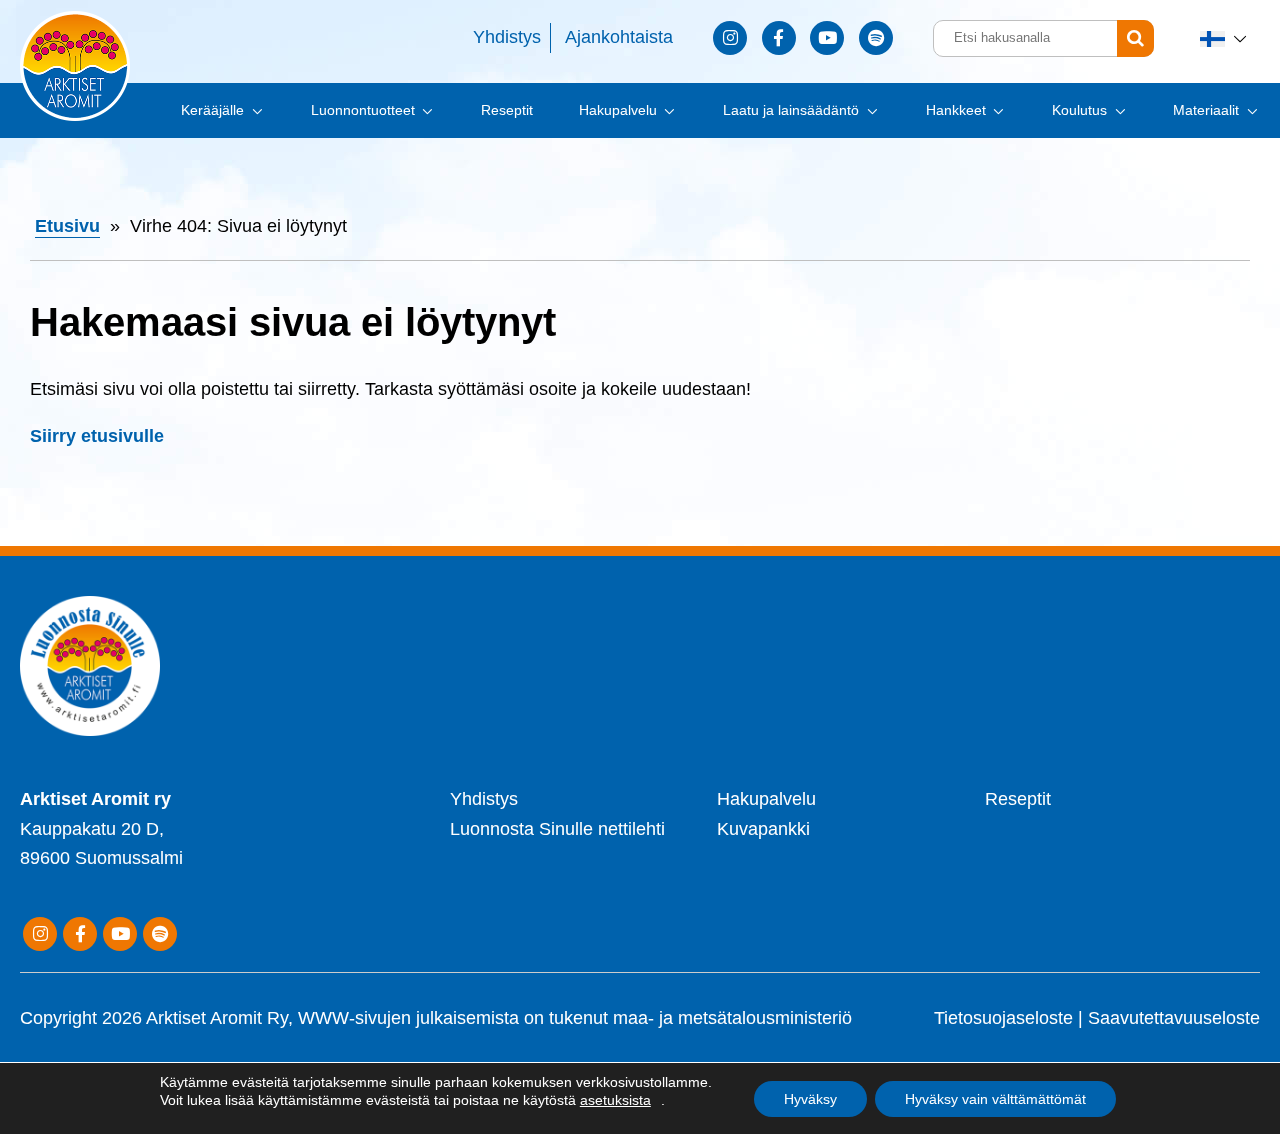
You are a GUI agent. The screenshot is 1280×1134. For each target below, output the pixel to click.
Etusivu (67, 226)
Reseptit (507, 110)
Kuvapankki (763, 829)
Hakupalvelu (618, 110)
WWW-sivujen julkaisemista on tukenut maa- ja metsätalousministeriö (575, 1018)
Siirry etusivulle (97, 436)
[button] (1225, 38)
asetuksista (615, 1100)
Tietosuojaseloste (1003, 1018)
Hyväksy (810, 1099)
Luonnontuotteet (363, 110)
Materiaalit (1206, 110)
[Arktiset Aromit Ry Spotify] (876, 38)
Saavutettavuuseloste (1174, 1018)
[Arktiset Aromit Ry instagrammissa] (730, 38)
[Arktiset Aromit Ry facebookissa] (779, 38)
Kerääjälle (212, 110)
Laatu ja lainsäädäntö (791, 110)
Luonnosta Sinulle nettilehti (557, 829)
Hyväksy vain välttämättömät (995, 1099)
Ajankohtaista (619, 37)
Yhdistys (507, 37)
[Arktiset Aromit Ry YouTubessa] (827, 38)
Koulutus (1079, 110)
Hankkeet (956, 110)
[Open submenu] (255, 109)
